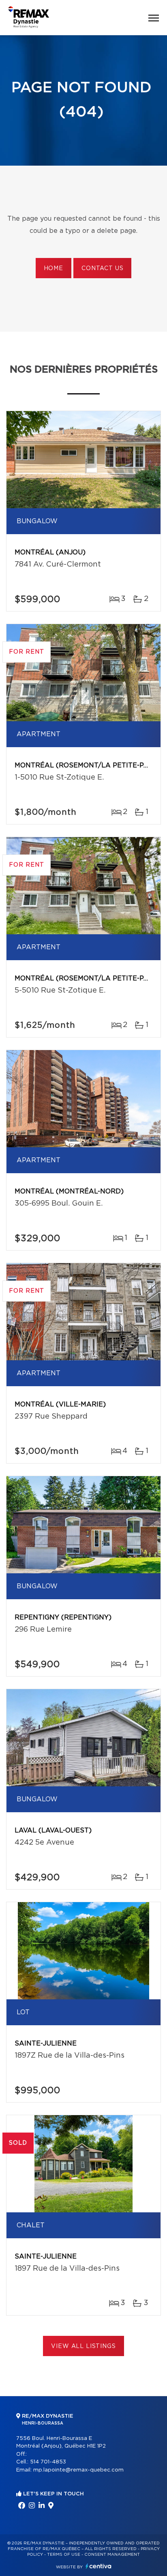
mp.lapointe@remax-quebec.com (78, 2470)
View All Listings (83, 2346)
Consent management (112, 2555)
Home (54, 268)
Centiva (98, 2566)
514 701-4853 (48, 2462)
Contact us (102, 268)
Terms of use (64, 2555)
